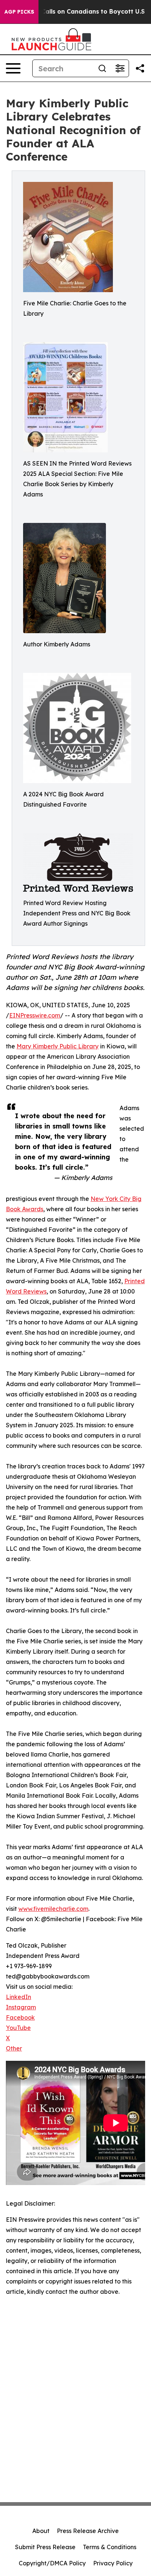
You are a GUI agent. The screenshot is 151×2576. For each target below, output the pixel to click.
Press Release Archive (88, 2531)
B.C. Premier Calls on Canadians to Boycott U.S (74, 12)
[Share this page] (140, 68)
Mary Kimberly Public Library (58, 1046)
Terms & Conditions (110, 2547)
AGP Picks (19, 12)
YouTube (18, 2028)
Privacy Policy (113, 2563)
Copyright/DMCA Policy (52, 2563)
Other (14, 2048)
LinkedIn (19, 1997)
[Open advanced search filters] (120, 68)
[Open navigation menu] (13, 68)
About (41, 2531)
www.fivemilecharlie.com (53, 1909)
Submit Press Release (45, 2547)
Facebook (20, 2017)
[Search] (102, 68)
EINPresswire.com (35, 1015)
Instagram (21, 2007)
